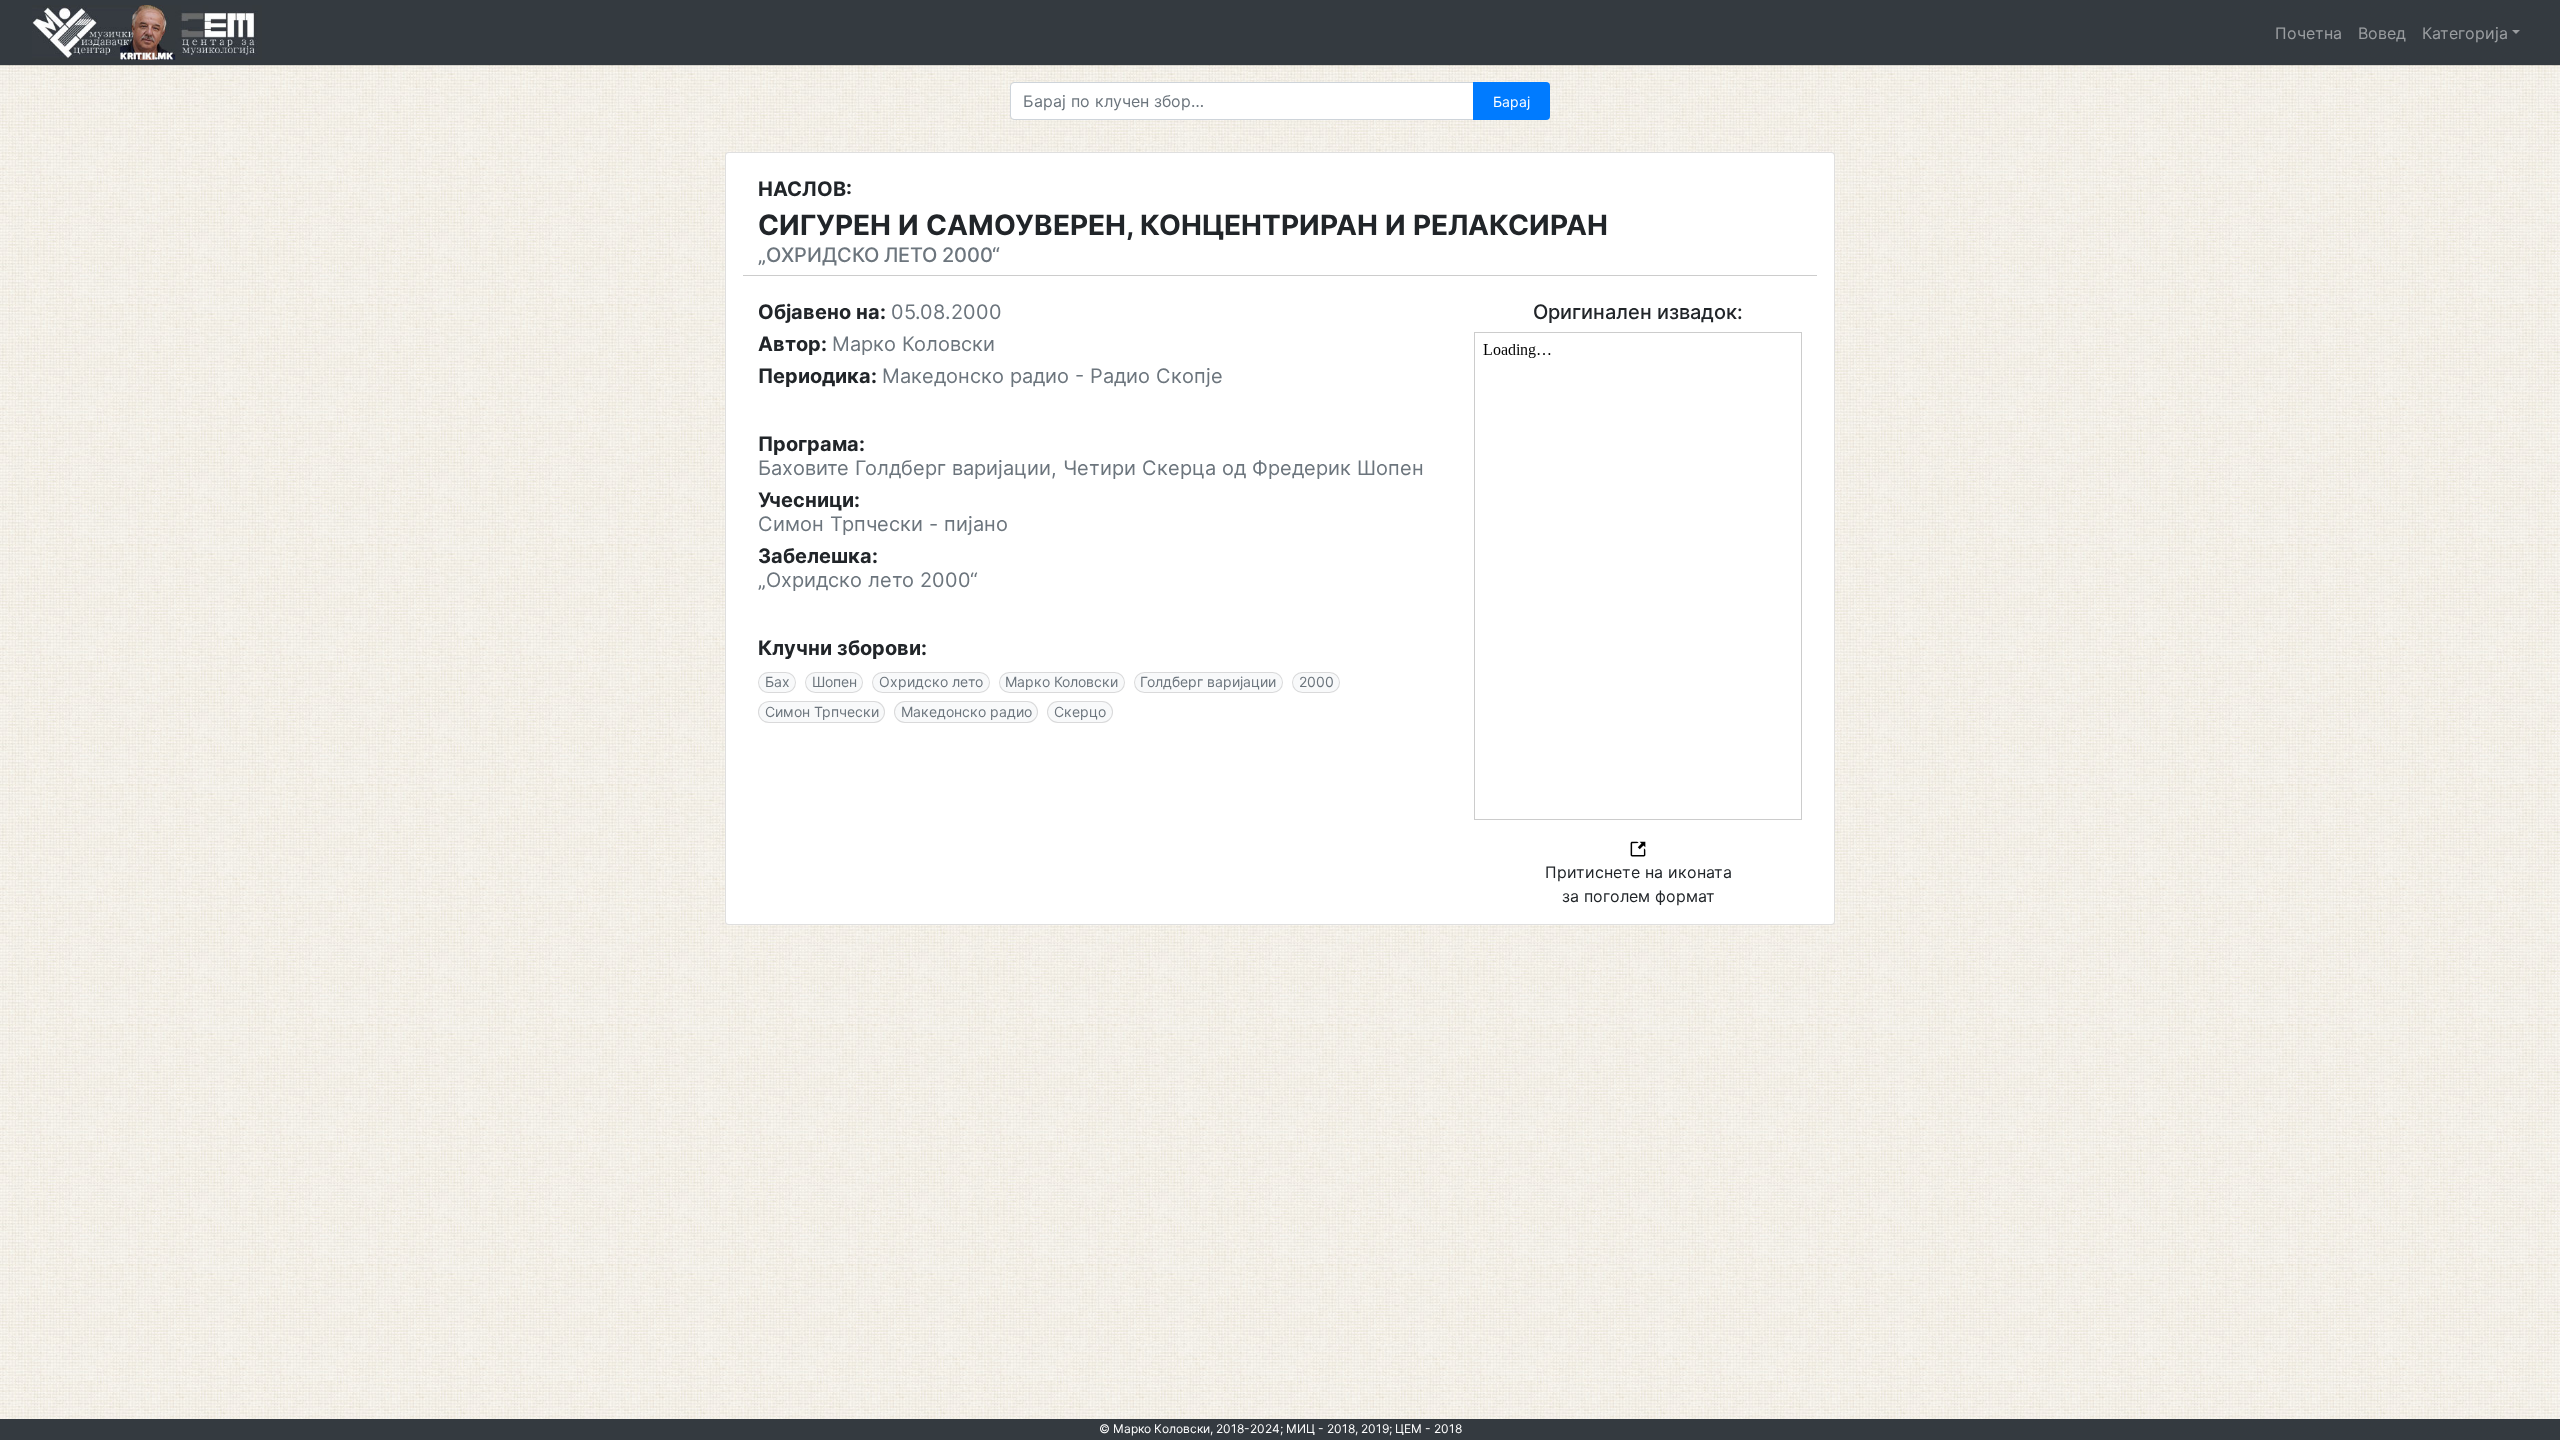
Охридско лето (931, 681)
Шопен (834, 681)
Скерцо (1080, 711)
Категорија (2465, 33)
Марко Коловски (1061, 681)
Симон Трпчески (822, 711)
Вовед (2382, 33)
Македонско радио (966, 711)
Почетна (2308, 33)
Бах (777, 681)
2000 (1316, 681)
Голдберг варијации (1208, 681)
